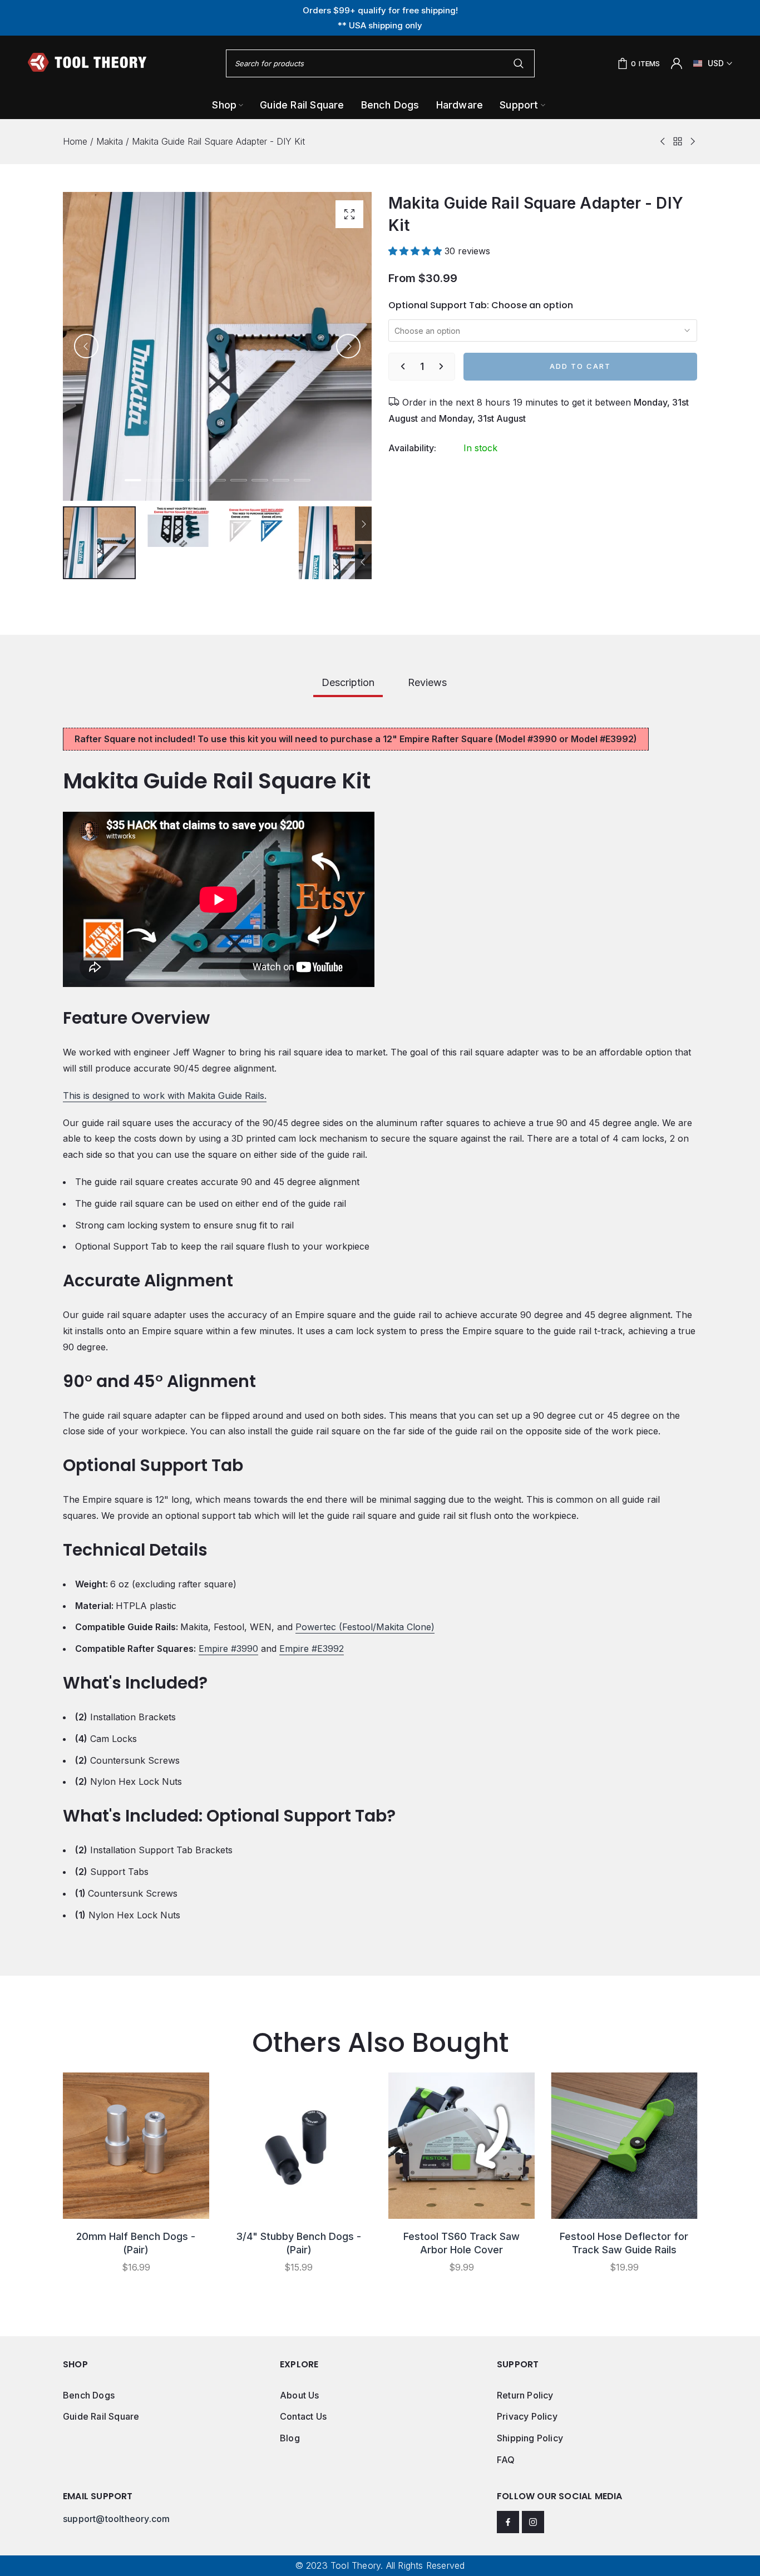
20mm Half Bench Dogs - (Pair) (136, 2243)
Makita (110, 141)
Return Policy (525, 2395)
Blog (290, 2438)
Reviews (427, 682)
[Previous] (86, 346)
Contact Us (303, 2416)
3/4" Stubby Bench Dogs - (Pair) (298, 2243)
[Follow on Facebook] (508, 2522)
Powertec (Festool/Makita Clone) (365, 1627)
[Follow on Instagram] (533, 2522)
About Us (300, 2395)
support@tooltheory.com (116, 2519)
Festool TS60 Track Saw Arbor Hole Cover (462, 2243)
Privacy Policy (527, 2416)
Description (348, 682)
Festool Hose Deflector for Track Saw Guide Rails (624, 2243)
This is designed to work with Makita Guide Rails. (165, 1095)
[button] (416, 251)
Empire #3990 (228, 1649)
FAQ (506, 2460)
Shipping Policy (530, 2438)
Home (75, 141)
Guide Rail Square (101, 2416)
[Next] (348, 346)
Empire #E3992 (312, 1649)
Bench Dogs (89, 2395)
